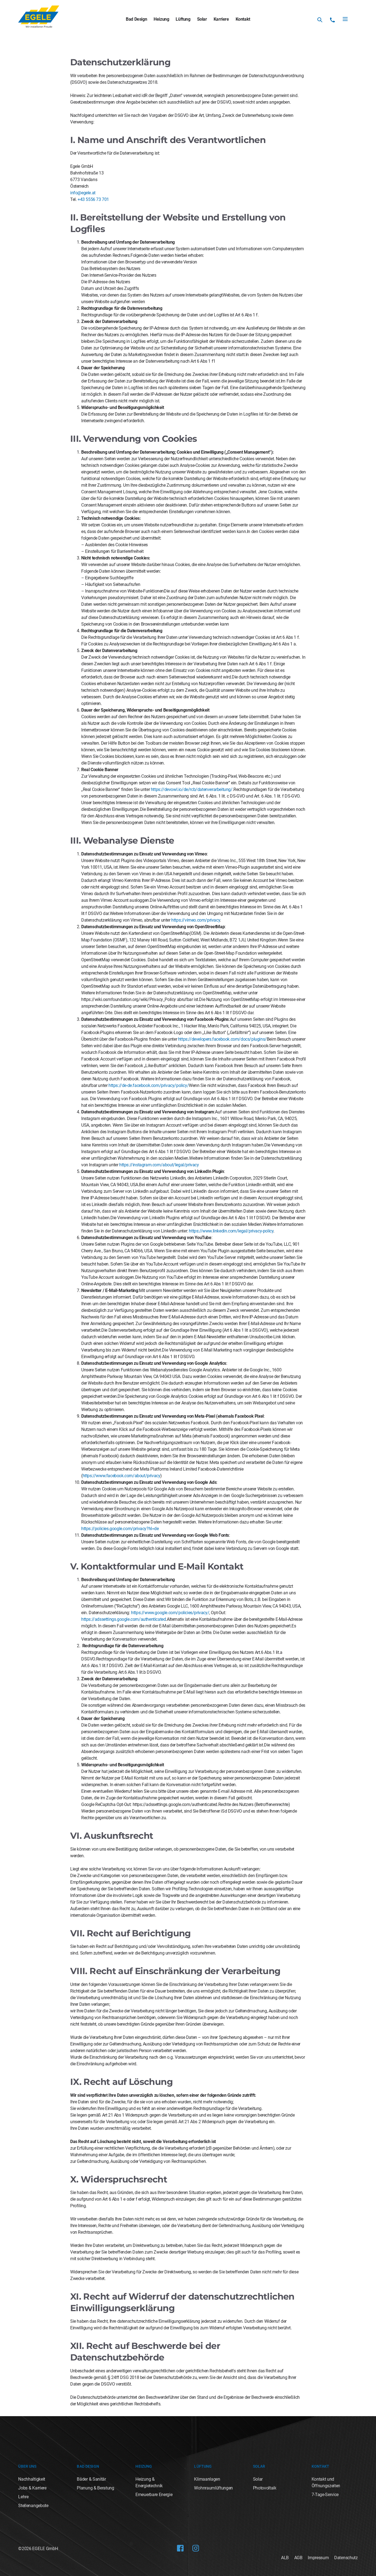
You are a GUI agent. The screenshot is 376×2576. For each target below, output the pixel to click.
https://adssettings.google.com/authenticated (123, 1619)
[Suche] (320, 20)
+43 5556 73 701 (93, 199)
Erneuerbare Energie (154, 2495)
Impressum (318, 2558)
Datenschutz (346, 2558)
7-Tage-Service (325, 2495)
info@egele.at (83, 193)
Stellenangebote (33, 2506)
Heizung (161, 19)
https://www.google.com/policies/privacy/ (170, 1613)
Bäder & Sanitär (91, 2479)
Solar (202, 19)
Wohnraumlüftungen (213, 2488)
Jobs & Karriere (32, 2488)
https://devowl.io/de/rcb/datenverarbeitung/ (192, 789)
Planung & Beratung (95, 2488)
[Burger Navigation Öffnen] (345, 19)
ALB (285, 2558)
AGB (298, 2558)
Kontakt (243, 19)
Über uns (27, 2466)
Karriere (221, 19)
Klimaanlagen (207, 2479)
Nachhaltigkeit (32, 2479)
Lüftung (183, 19)
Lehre (23, 2497)
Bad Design (136, 19)
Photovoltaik (265, 2488)
